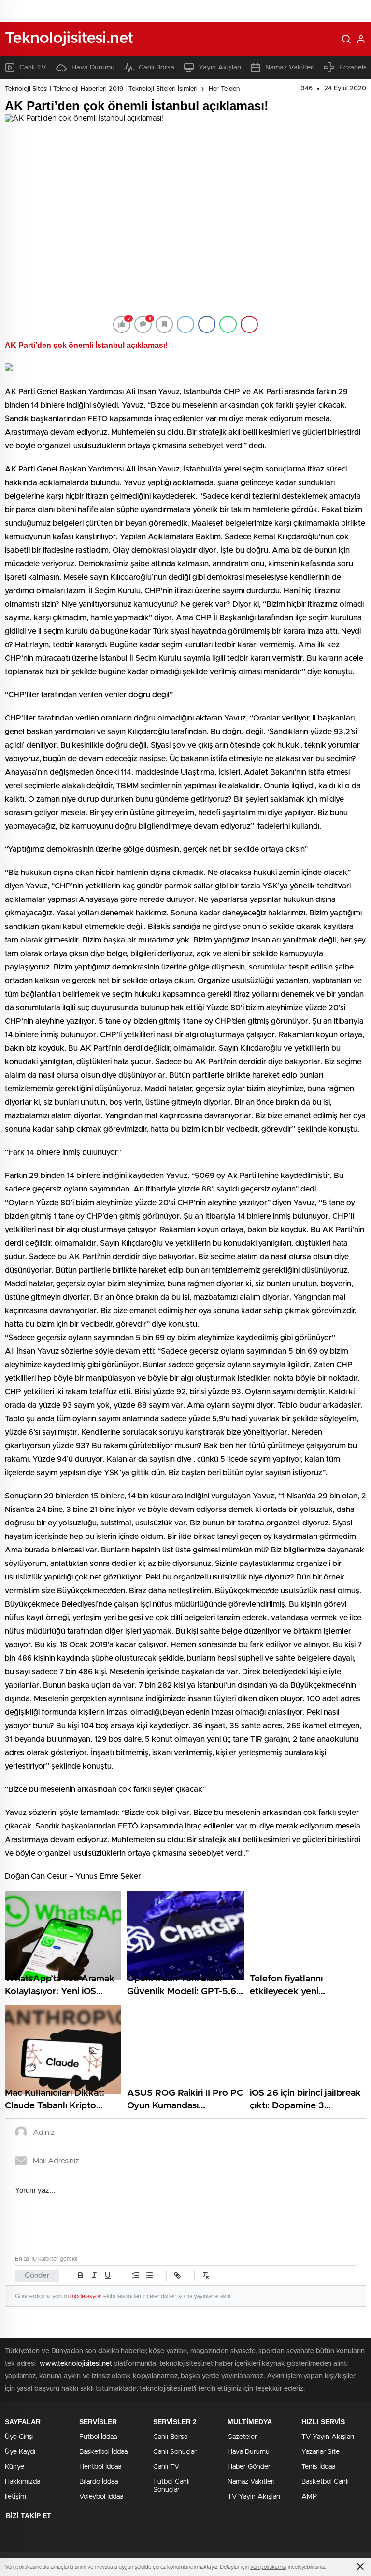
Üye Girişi (19, 2437)
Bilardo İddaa (99, 2482)
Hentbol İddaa (100, 2467)
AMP (309, 2497)
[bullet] (149, 2275)
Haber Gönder (249, 2467)
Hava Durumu (93, 68)
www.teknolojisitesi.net (76, 2364)
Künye (14, 2467)
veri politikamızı (268, 2567)
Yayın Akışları (220, 68)
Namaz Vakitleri (290, 68)
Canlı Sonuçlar (175, 2452)
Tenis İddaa (318, 2467)
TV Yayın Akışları (254, 2497)
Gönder (37, 2276)
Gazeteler (242, 2437)
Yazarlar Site (321, 2452)
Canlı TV (33, 68)
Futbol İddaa (98, 2437)
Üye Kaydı (20, 2452)
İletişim (15, 2497)
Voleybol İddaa (101, 2497)
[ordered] (136, 2275)
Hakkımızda (22, 2482)
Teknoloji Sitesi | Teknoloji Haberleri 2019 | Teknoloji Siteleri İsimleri (101, 89)
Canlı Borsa (157, 68)
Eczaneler (354, 68)
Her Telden (224, 89)
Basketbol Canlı (325, 2482)
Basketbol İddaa (103, 2452)
